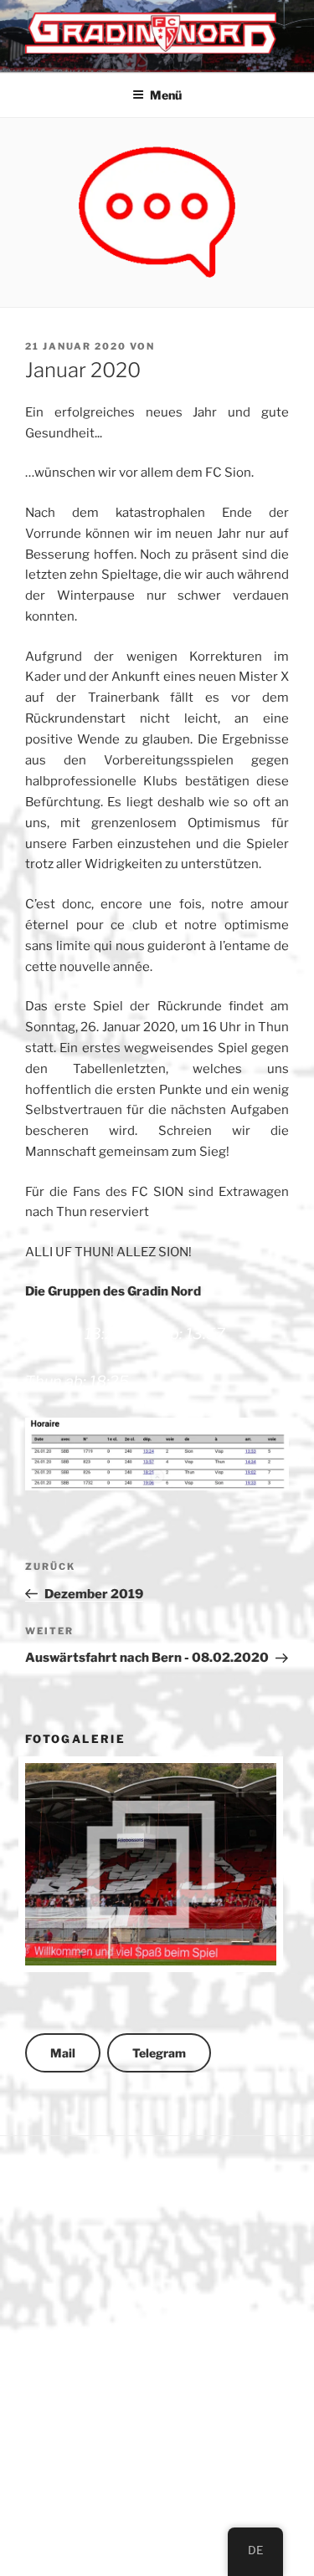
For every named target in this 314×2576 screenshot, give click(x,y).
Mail (63, 2053)
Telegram (159, 2053)
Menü (166, 95)
